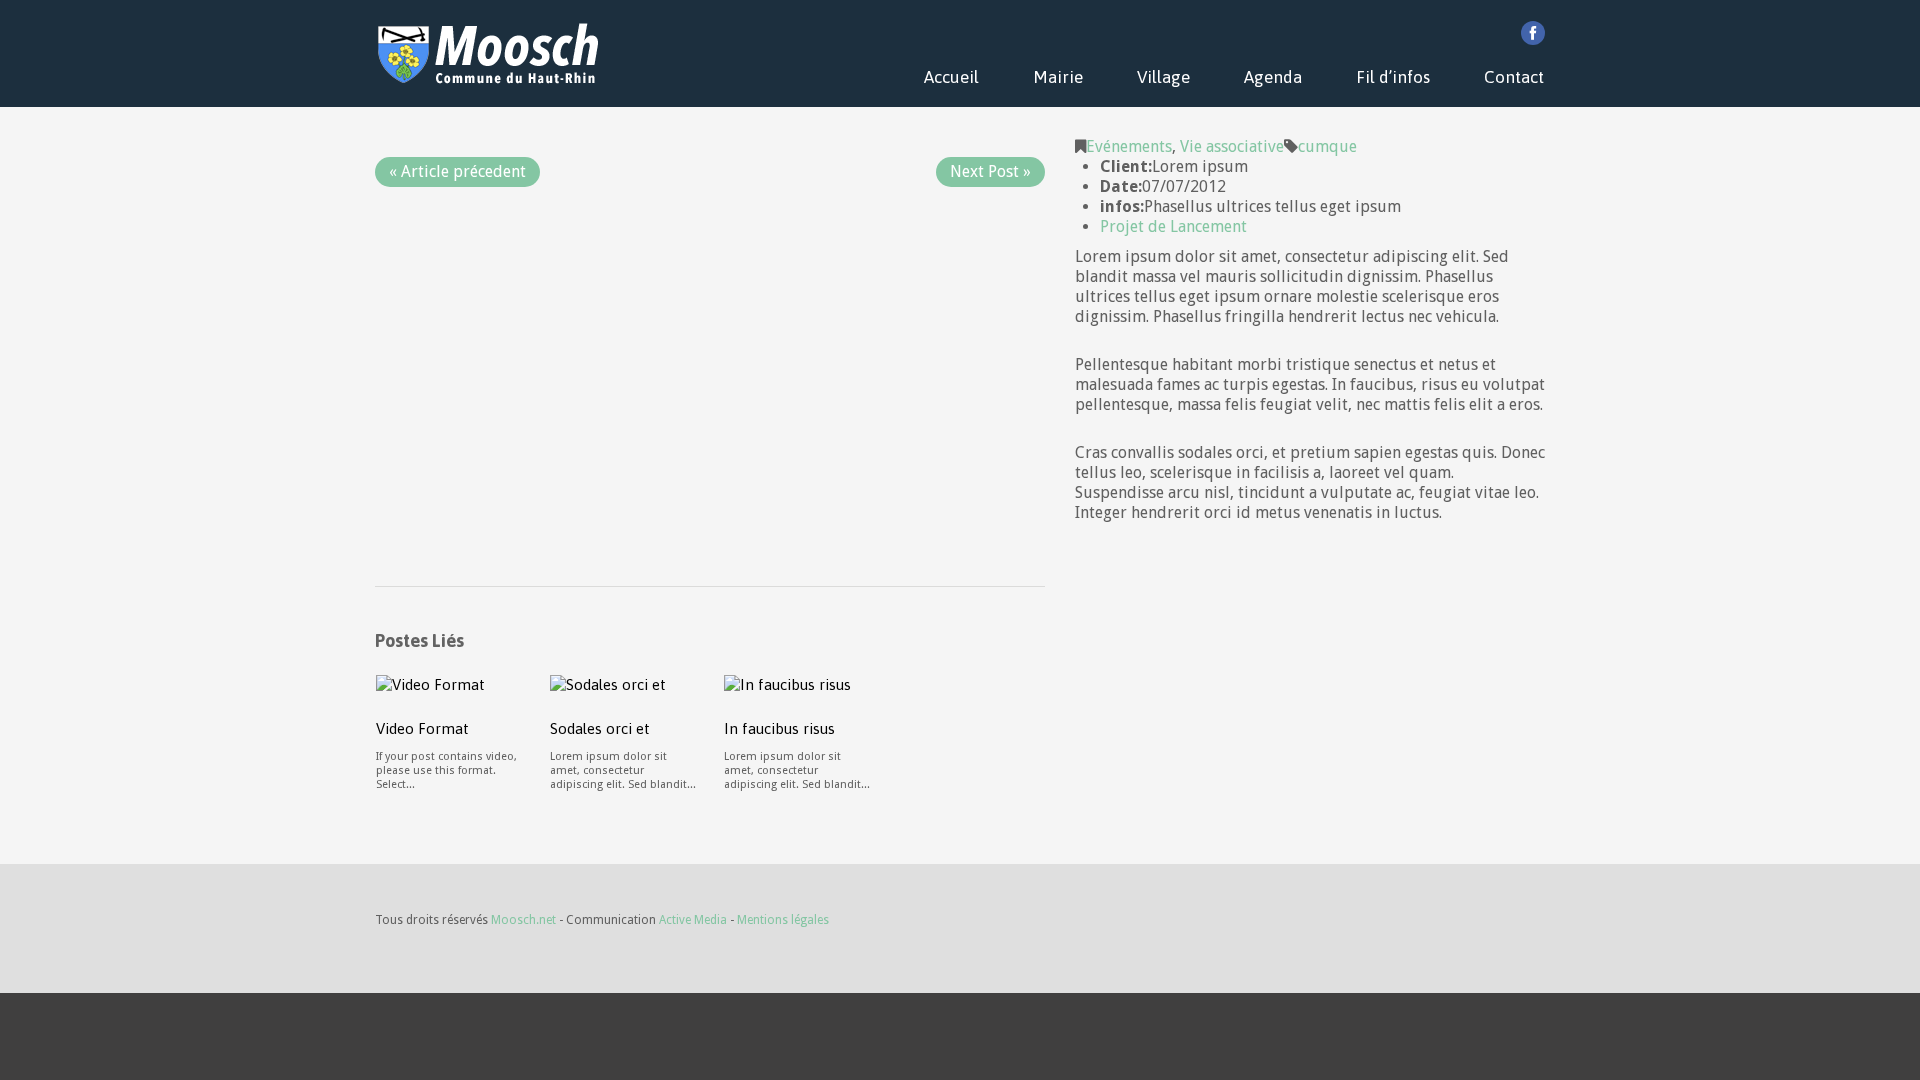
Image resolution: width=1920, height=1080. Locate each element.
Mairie (1058, 77)
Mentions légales (783, 920)
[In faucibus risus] (787, 683)
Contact (1514, 77)
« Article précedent (457, 171)
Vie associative (1232, 146)
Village (1163, 77)
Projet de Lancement (1173, 226)
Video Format (422, 728)
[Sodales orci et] (608, 683)
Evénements (1129, 146)
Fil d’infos (1393, 77)
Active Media (693, 920)
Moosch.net (523, 920)
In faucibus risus (779, 728)
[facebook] (1533, 33)
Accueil (951, 77)
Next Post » (990, 171)
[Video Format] (430, 683)
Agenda (1273, 77)
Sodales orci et (600, 728)
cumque (1327, 146)
